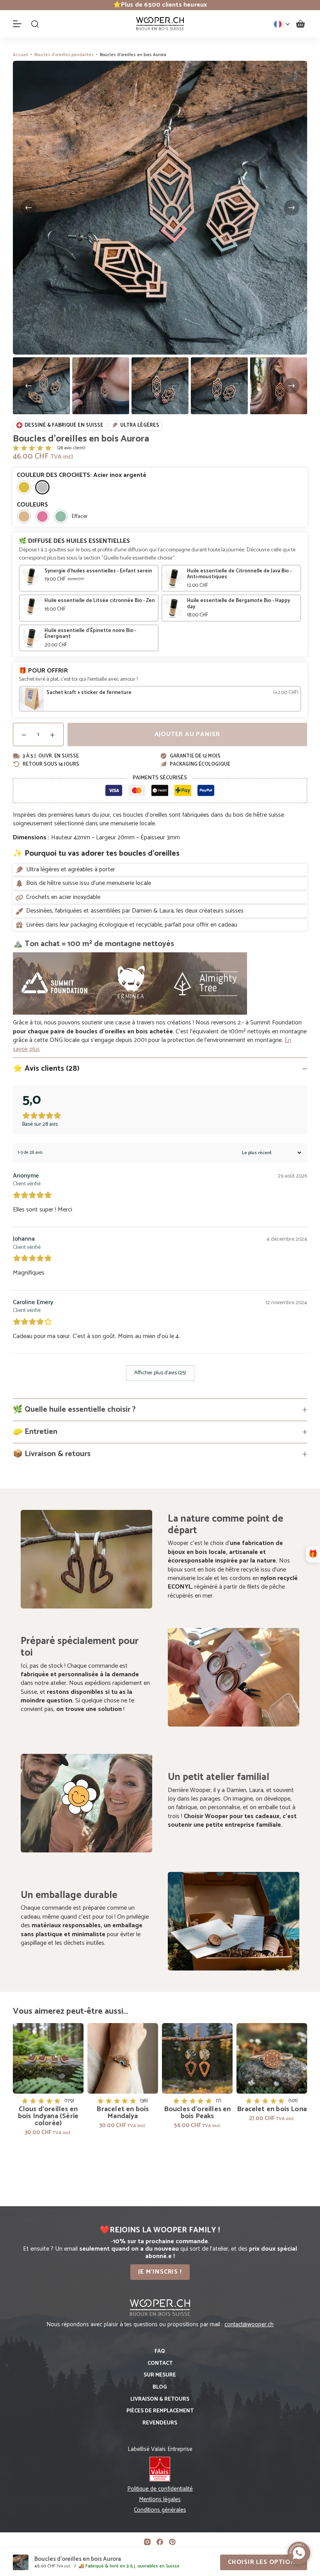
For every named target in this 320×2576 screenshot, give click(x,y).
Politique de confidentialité (160, 2489)
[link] (160, 5)
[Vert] (61, 516)
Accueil (20, 55)
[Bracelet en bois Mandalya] (123, 2058)
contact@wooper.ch (249, 2324)
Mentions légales (160, 2499)
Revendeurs (160, 2423)
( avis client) (71, 448)
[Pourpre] (42, 516)
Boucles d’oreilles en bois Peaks (197, 2113)
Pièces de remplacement (160, 2411)
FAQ (160, 2352)
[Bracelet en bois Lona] (272, 2058)
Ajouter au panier (188, 734)
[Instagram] (147, 2542)
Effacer (80, 517)
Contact (160, 2364)
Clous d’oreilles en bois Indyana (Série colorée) (48, 2116)
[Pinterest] (172, 2542)
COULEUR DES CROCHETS (82, 475)
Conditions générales (160, 2510)
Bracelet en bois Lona (272, 2109)
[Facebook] (160, 2542)
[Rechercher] (35, 24)
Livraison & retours (160, 2399)
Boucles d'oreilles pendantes (64, 55)
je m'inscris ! (160, 2272)
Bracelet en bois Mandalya (123, 2113)
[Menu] (17, 24)
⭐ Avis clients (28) (46, 1069)
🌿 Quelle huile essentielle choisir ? (74, 1410)
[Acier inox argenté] (42, 487)
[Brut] (24, 516)
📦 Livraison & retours (52, 1454)
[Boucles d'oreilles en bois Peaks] (197, 2058)
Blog (160, 2387)
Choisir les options (264, 2562)
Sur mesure (160, 2375)
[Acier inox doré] (24, 487)
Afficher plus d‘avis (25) (160, 1373)
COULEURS (32, 505)
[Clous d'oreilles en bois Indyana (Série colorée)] (48, 2058)
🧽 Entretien (35, 1432)
